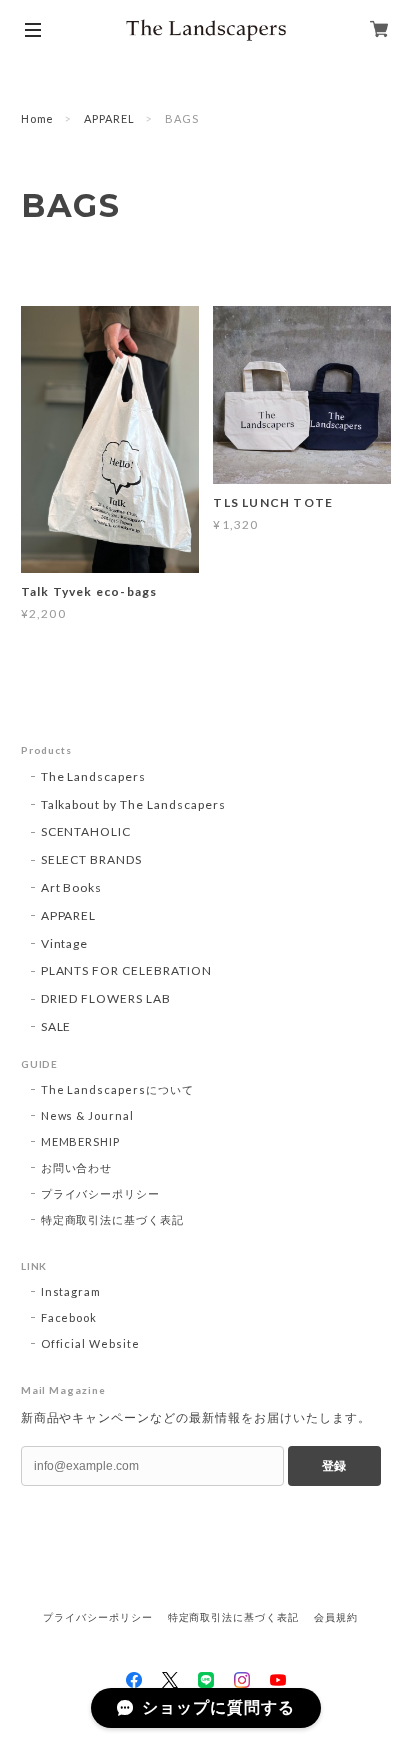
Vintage (65, 943)
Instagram (71, 1291)
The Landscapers (93, 776)
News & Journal (87, 1115)
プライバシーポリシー (101, 1193)
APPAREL (109, 118)
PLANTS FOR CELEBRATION (126, 970)
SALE (56, 1026)
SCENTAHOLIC (86, 831)
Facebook (69, 1317)
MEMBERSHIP (81, 1141)
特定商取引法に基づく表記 (113, 1219)
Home (38, 118)
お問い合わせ (77, 1167)
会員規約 (336, 1617)
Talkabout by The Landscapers (133, 804)
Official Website (90, 1343)
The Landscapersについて (117, 1089)
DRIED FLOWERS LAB (106, 998)
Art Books (72, 887)
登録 (334, 1466)
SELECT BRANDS (91, 859)
